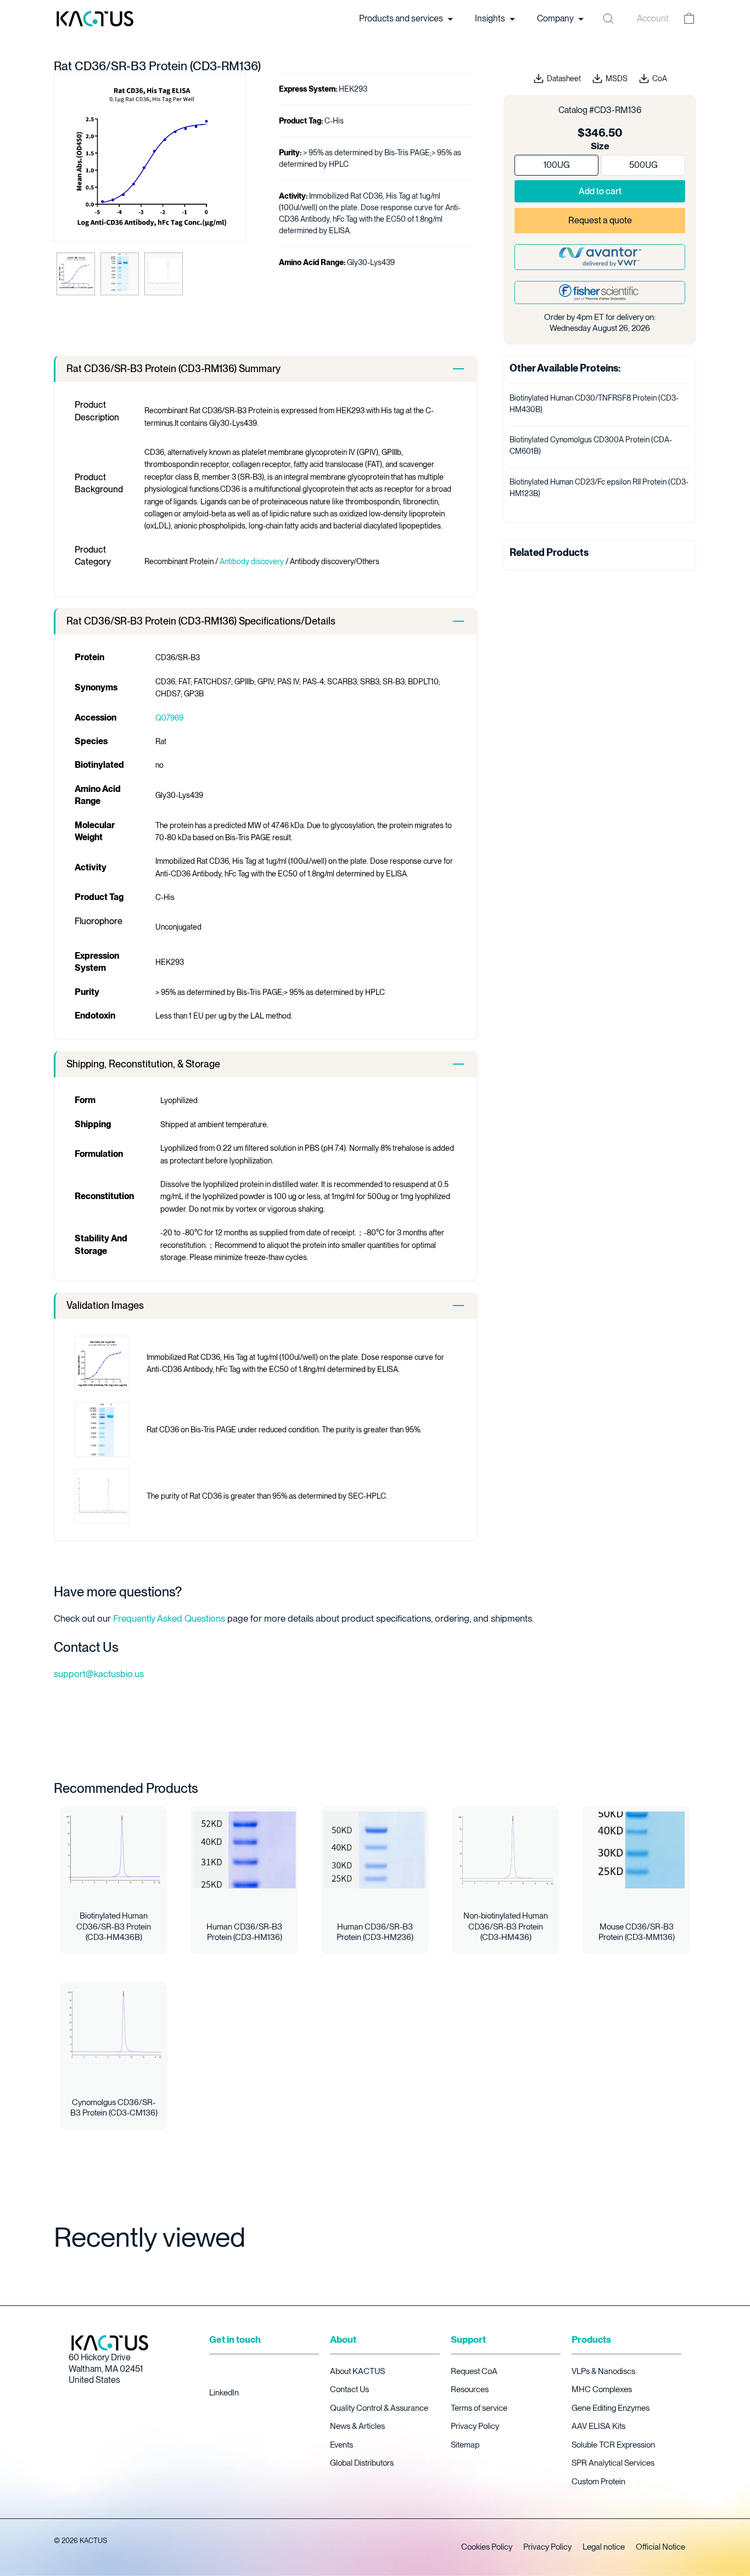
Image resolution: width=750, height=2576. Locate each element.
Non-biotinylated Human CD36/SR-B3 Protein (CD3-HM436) (506, 1927)
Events (342, 2445)
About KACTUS (357, 2371)
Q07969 (169, 718)
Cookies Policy (487, 2547)
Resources (470, 2389)
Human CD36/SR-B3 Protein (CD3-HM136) (244, 1932)
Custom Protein (598, 2482)
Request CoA (474, 2371)
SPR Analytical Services (613, 2463)
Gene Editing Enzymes (611, 2408)
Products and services (402, 18)
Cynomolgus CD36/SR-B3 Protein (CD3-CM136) (114, 2108)
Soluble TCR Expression (613, 2445)
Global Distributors (362, 2463)
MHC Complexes (602, 2389)
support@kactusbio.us (99, 1674)
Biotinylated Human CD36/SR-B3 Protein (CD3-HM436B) (114, 1927)
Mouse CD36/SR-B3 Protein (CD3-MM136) (637, 1932)
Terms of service (479, 2408)
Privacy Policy (475, 2426)
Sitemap (465, 2445)
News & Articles (357, 2426)
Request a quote (600, 220)
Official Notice (661, 2547)
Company (556, 18)
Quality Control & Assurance (379, 2408)
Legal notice (604, 2547)
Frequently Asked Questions (169, 1618)
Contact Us (349, 2389)
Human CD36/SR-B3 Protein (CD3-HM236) (375, 1932)
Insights (491, 18)
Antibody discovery (252, 561)
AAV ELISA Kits (598, 2426)
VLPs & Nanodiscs (603, 2371)
